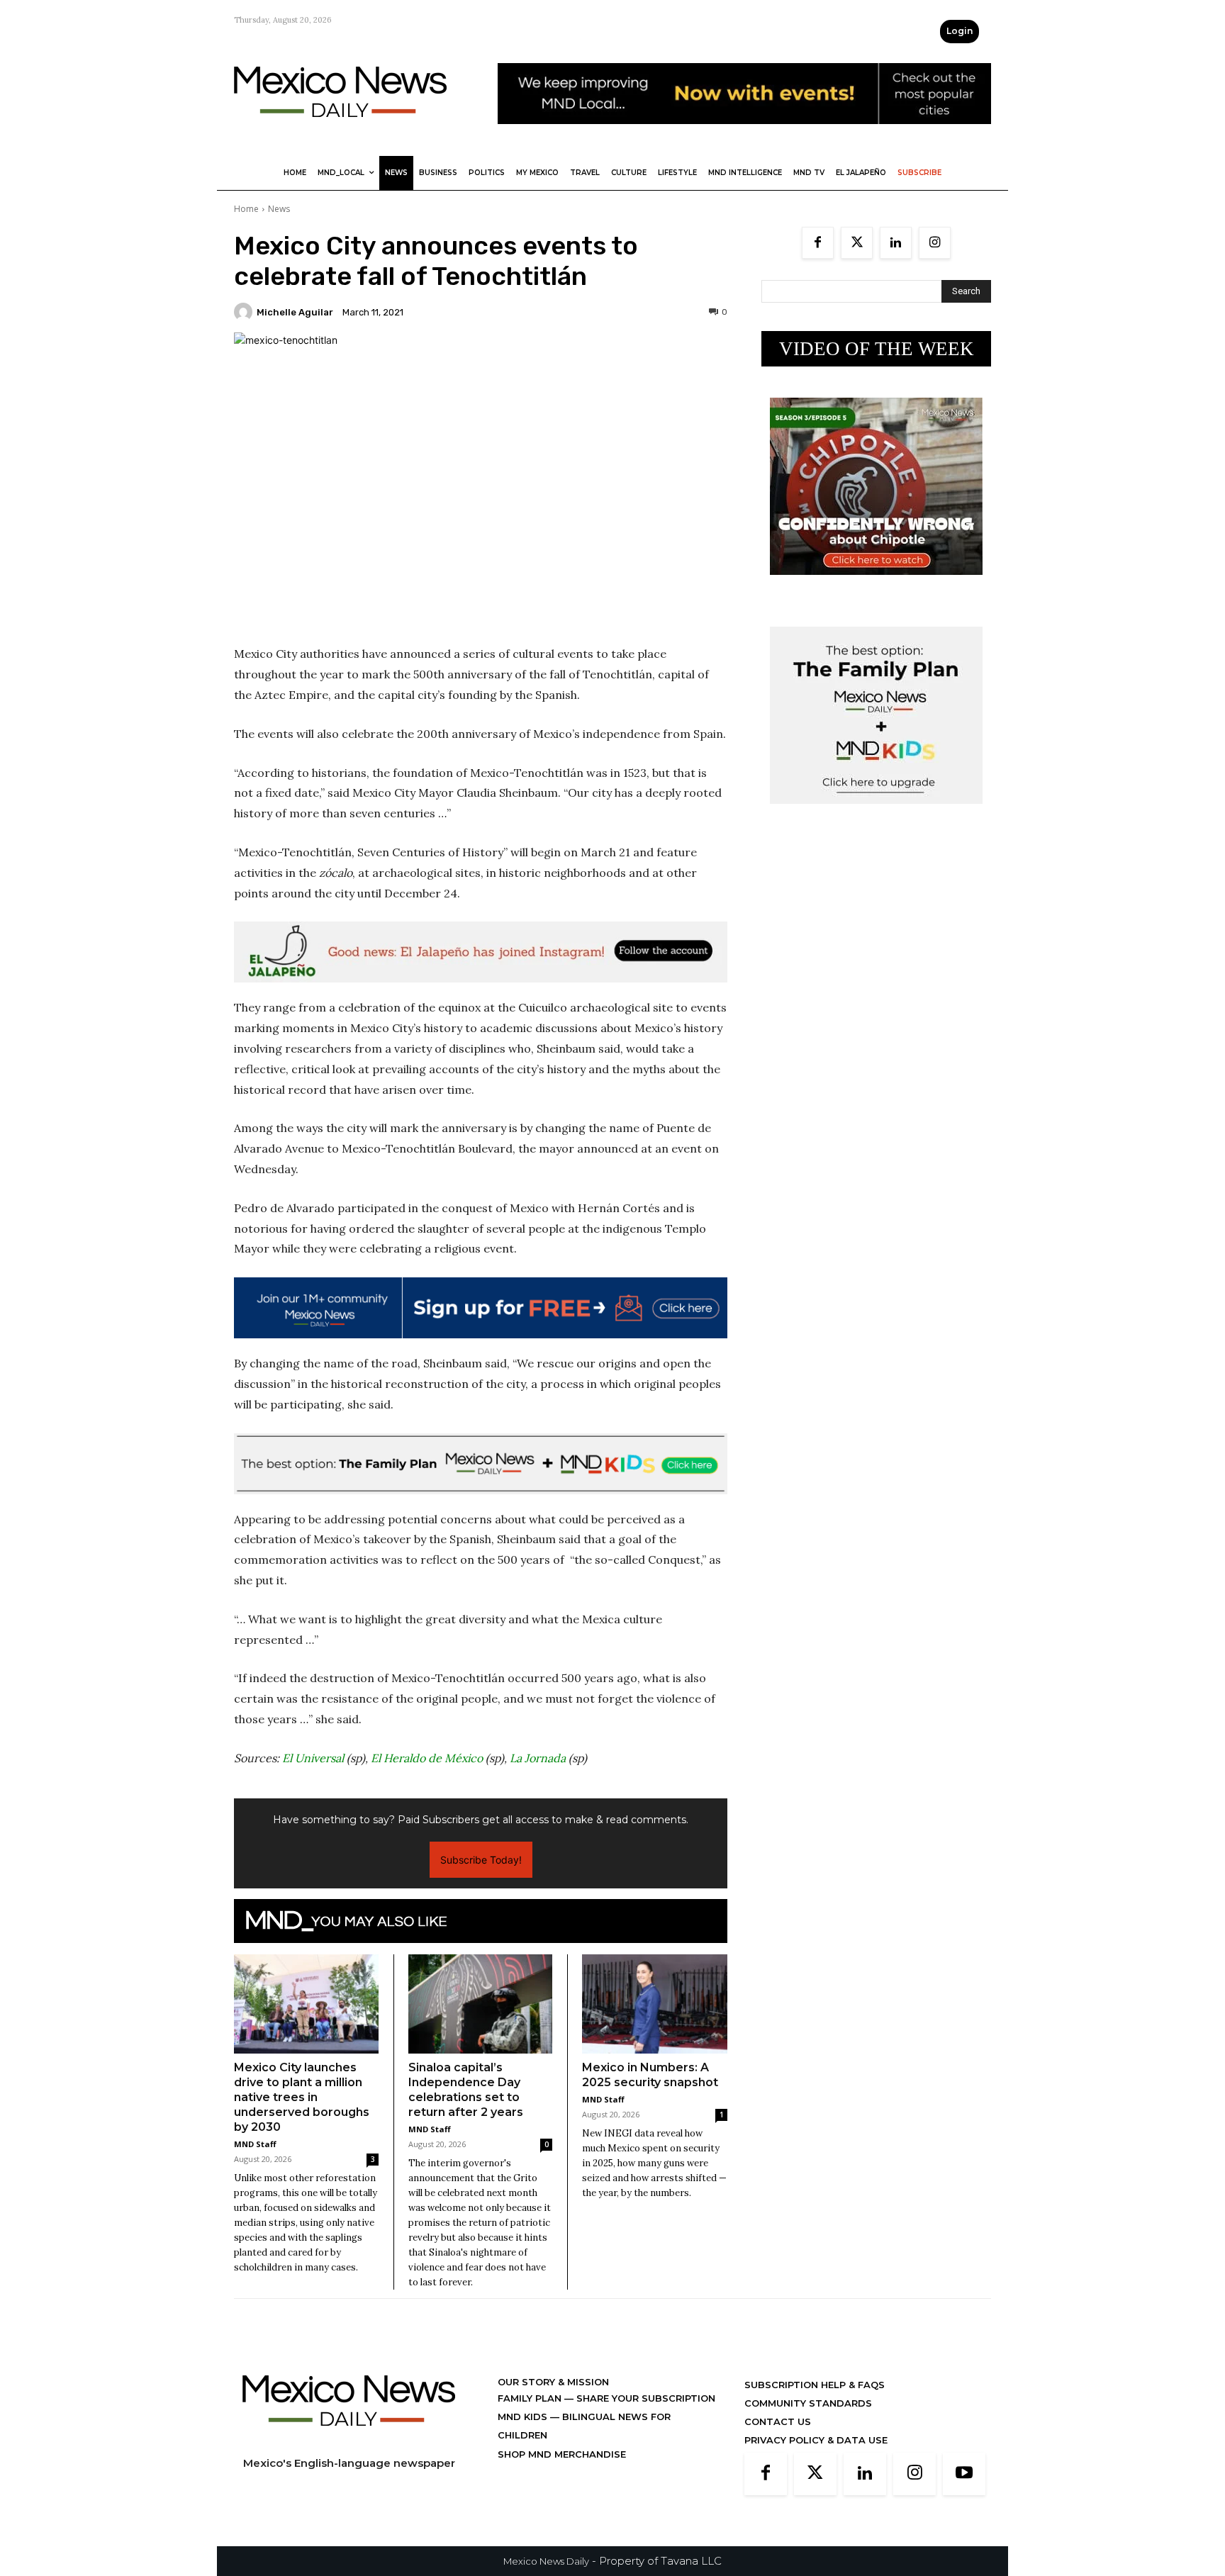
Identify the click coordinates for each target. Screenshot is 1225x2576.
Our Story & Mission (553, 2382)
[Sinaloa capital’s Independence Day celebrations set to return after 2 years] (481, 2004)
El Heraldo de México (427, 1758)
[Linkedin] (896, 243)
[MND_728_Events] (744, 135)
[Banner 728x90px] (481, 1464)
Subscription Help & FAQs (815, 2385)
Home (246, 209)
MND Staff (255, 2144)
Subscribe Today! (481, 1860)
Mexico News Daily (546, 2561)
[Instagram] (935, 243)
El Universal (313, 1758)
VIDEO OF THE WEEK (877, 349)
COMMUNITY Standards (808, 2403)
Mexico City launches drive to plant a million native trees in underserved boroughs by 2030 (302, 2097)
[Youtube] (964, 2474)
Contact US (778, 2421)
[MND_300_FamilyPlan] (876, 815)
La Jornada (538, 1758)
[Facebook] (818, 243)
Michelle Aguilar (295, 312)
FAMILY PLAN (531, 2398)
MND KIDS (524, 2417)
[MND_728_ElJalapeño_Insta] (481, 952)
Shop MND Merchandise (562, 2454)
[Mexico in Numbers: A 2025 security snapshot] (655, 2004)
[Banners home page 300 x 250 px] (876, 586)
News (279, 209)
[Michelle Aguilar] (245, 312)
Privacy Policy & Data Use (816, 2440)
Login (960, 31)
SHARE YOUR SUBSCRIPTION (644, 2398)
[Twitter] (857, 243)
